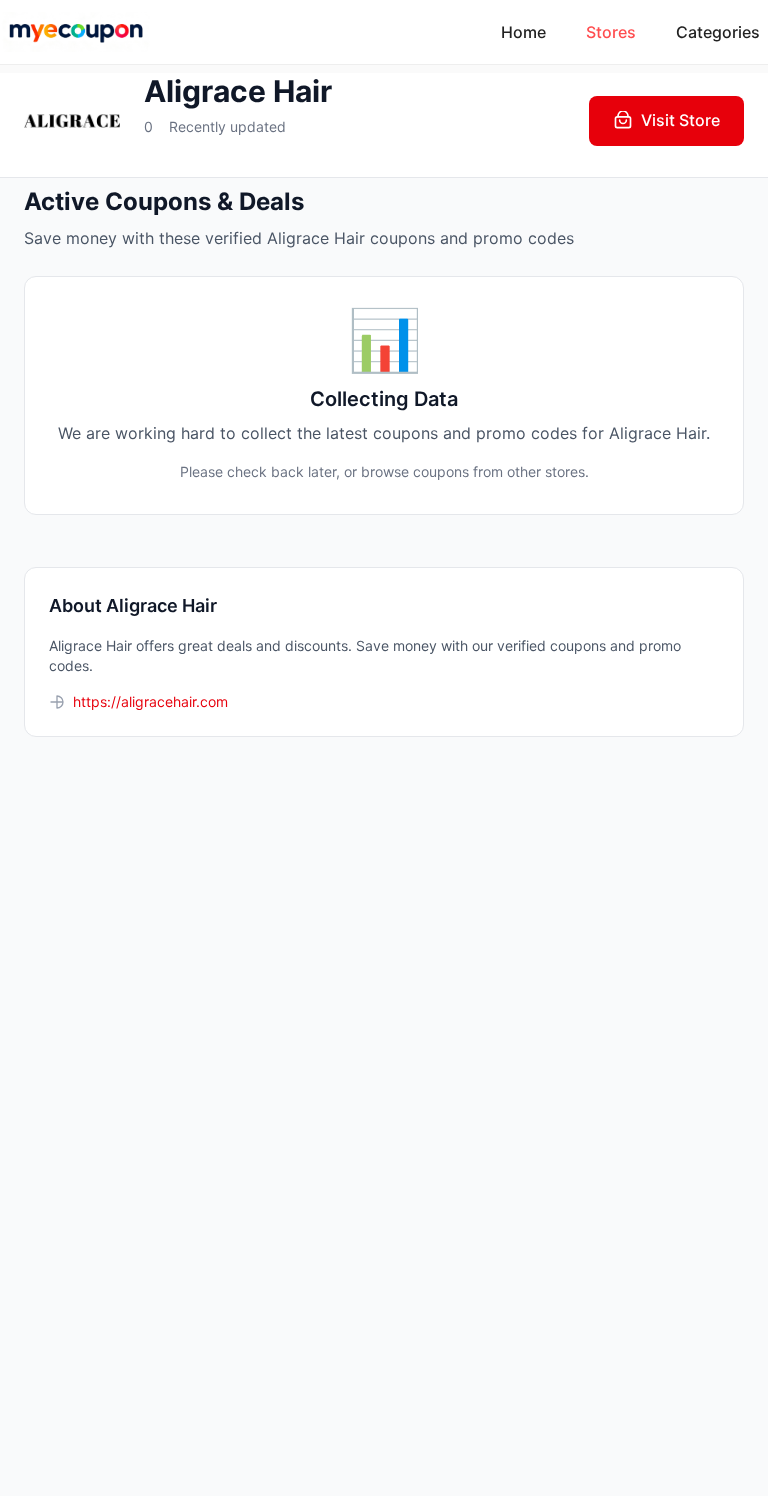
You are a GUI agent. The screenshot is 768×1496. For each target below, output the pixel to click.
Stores (611, 32)
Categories (718, 32)
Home (523, 32)
